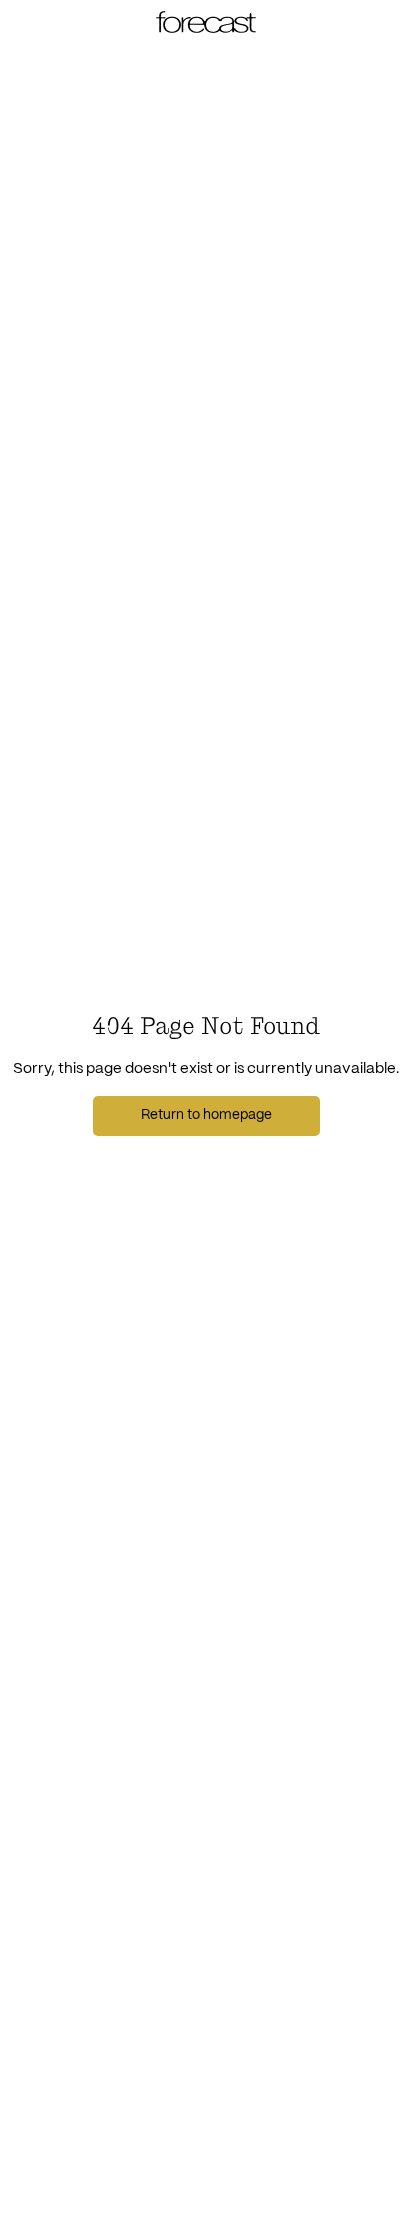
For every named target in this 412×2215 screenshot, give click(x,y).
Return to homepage (206, 1115)
